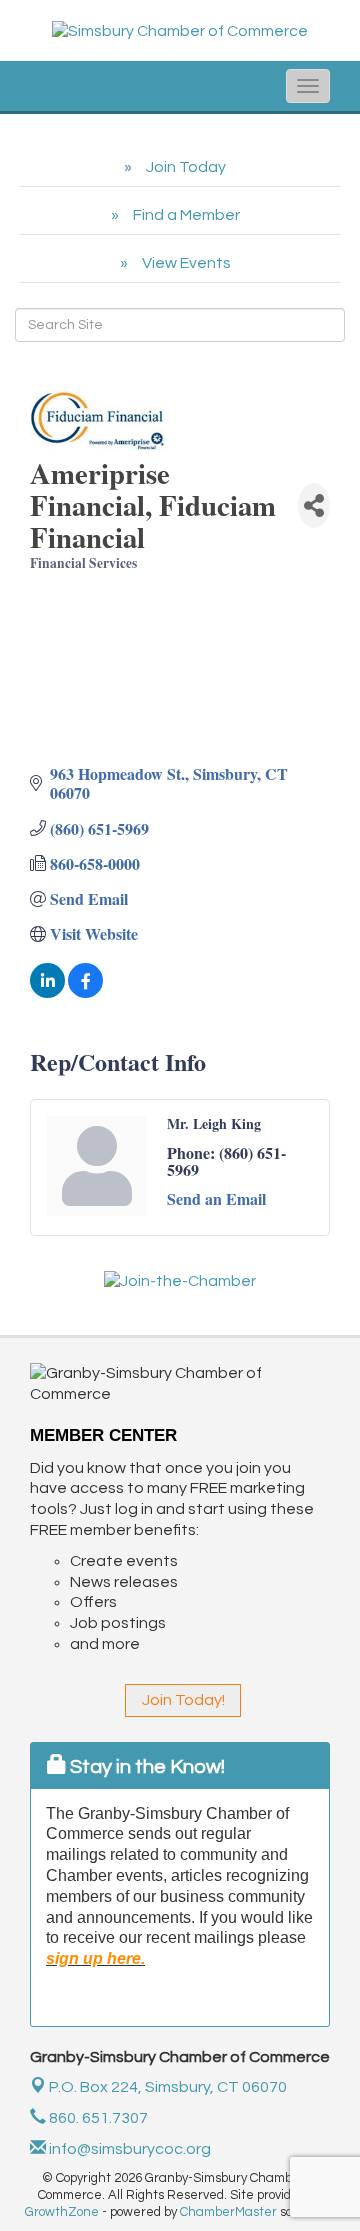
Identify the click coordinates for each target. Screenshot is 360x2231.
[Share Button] (314, 505)
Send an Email (216, 1198)
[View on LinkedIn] (47, 991)
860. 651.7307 (97, 2118)
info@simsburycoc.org (128, 2149)
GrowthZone (62, 2212)
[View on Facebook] (85, 991)
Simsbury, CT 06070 (168, 2087)
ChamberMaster (228, 2212)
